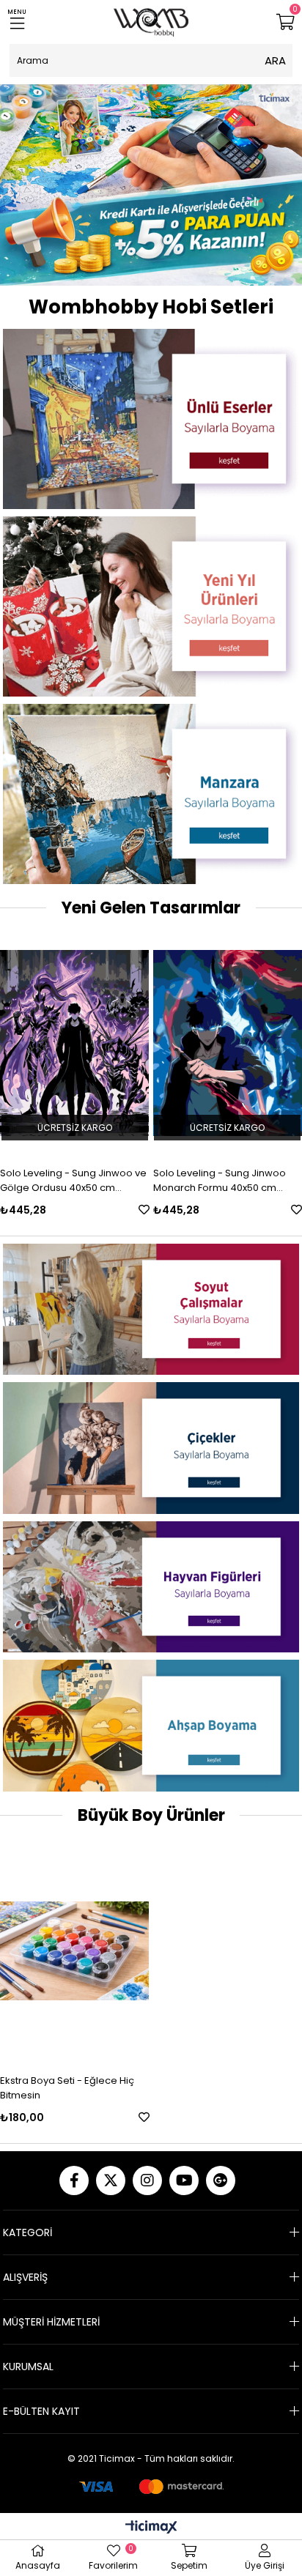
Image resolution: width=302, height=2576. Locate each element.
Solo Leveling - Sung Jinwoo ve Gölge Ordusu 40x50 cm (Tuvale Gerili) (73, 1181)
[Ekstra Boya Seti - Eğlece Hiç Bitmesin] (75, 1951)
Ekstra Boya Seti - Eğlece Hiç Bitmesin (67, 2088)
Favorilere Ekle (144, 1210)
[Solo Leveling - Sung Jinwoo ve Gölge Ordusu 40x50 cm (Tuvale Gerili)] (75, 1043)
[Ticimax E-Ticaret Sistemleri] (151, 2528)
